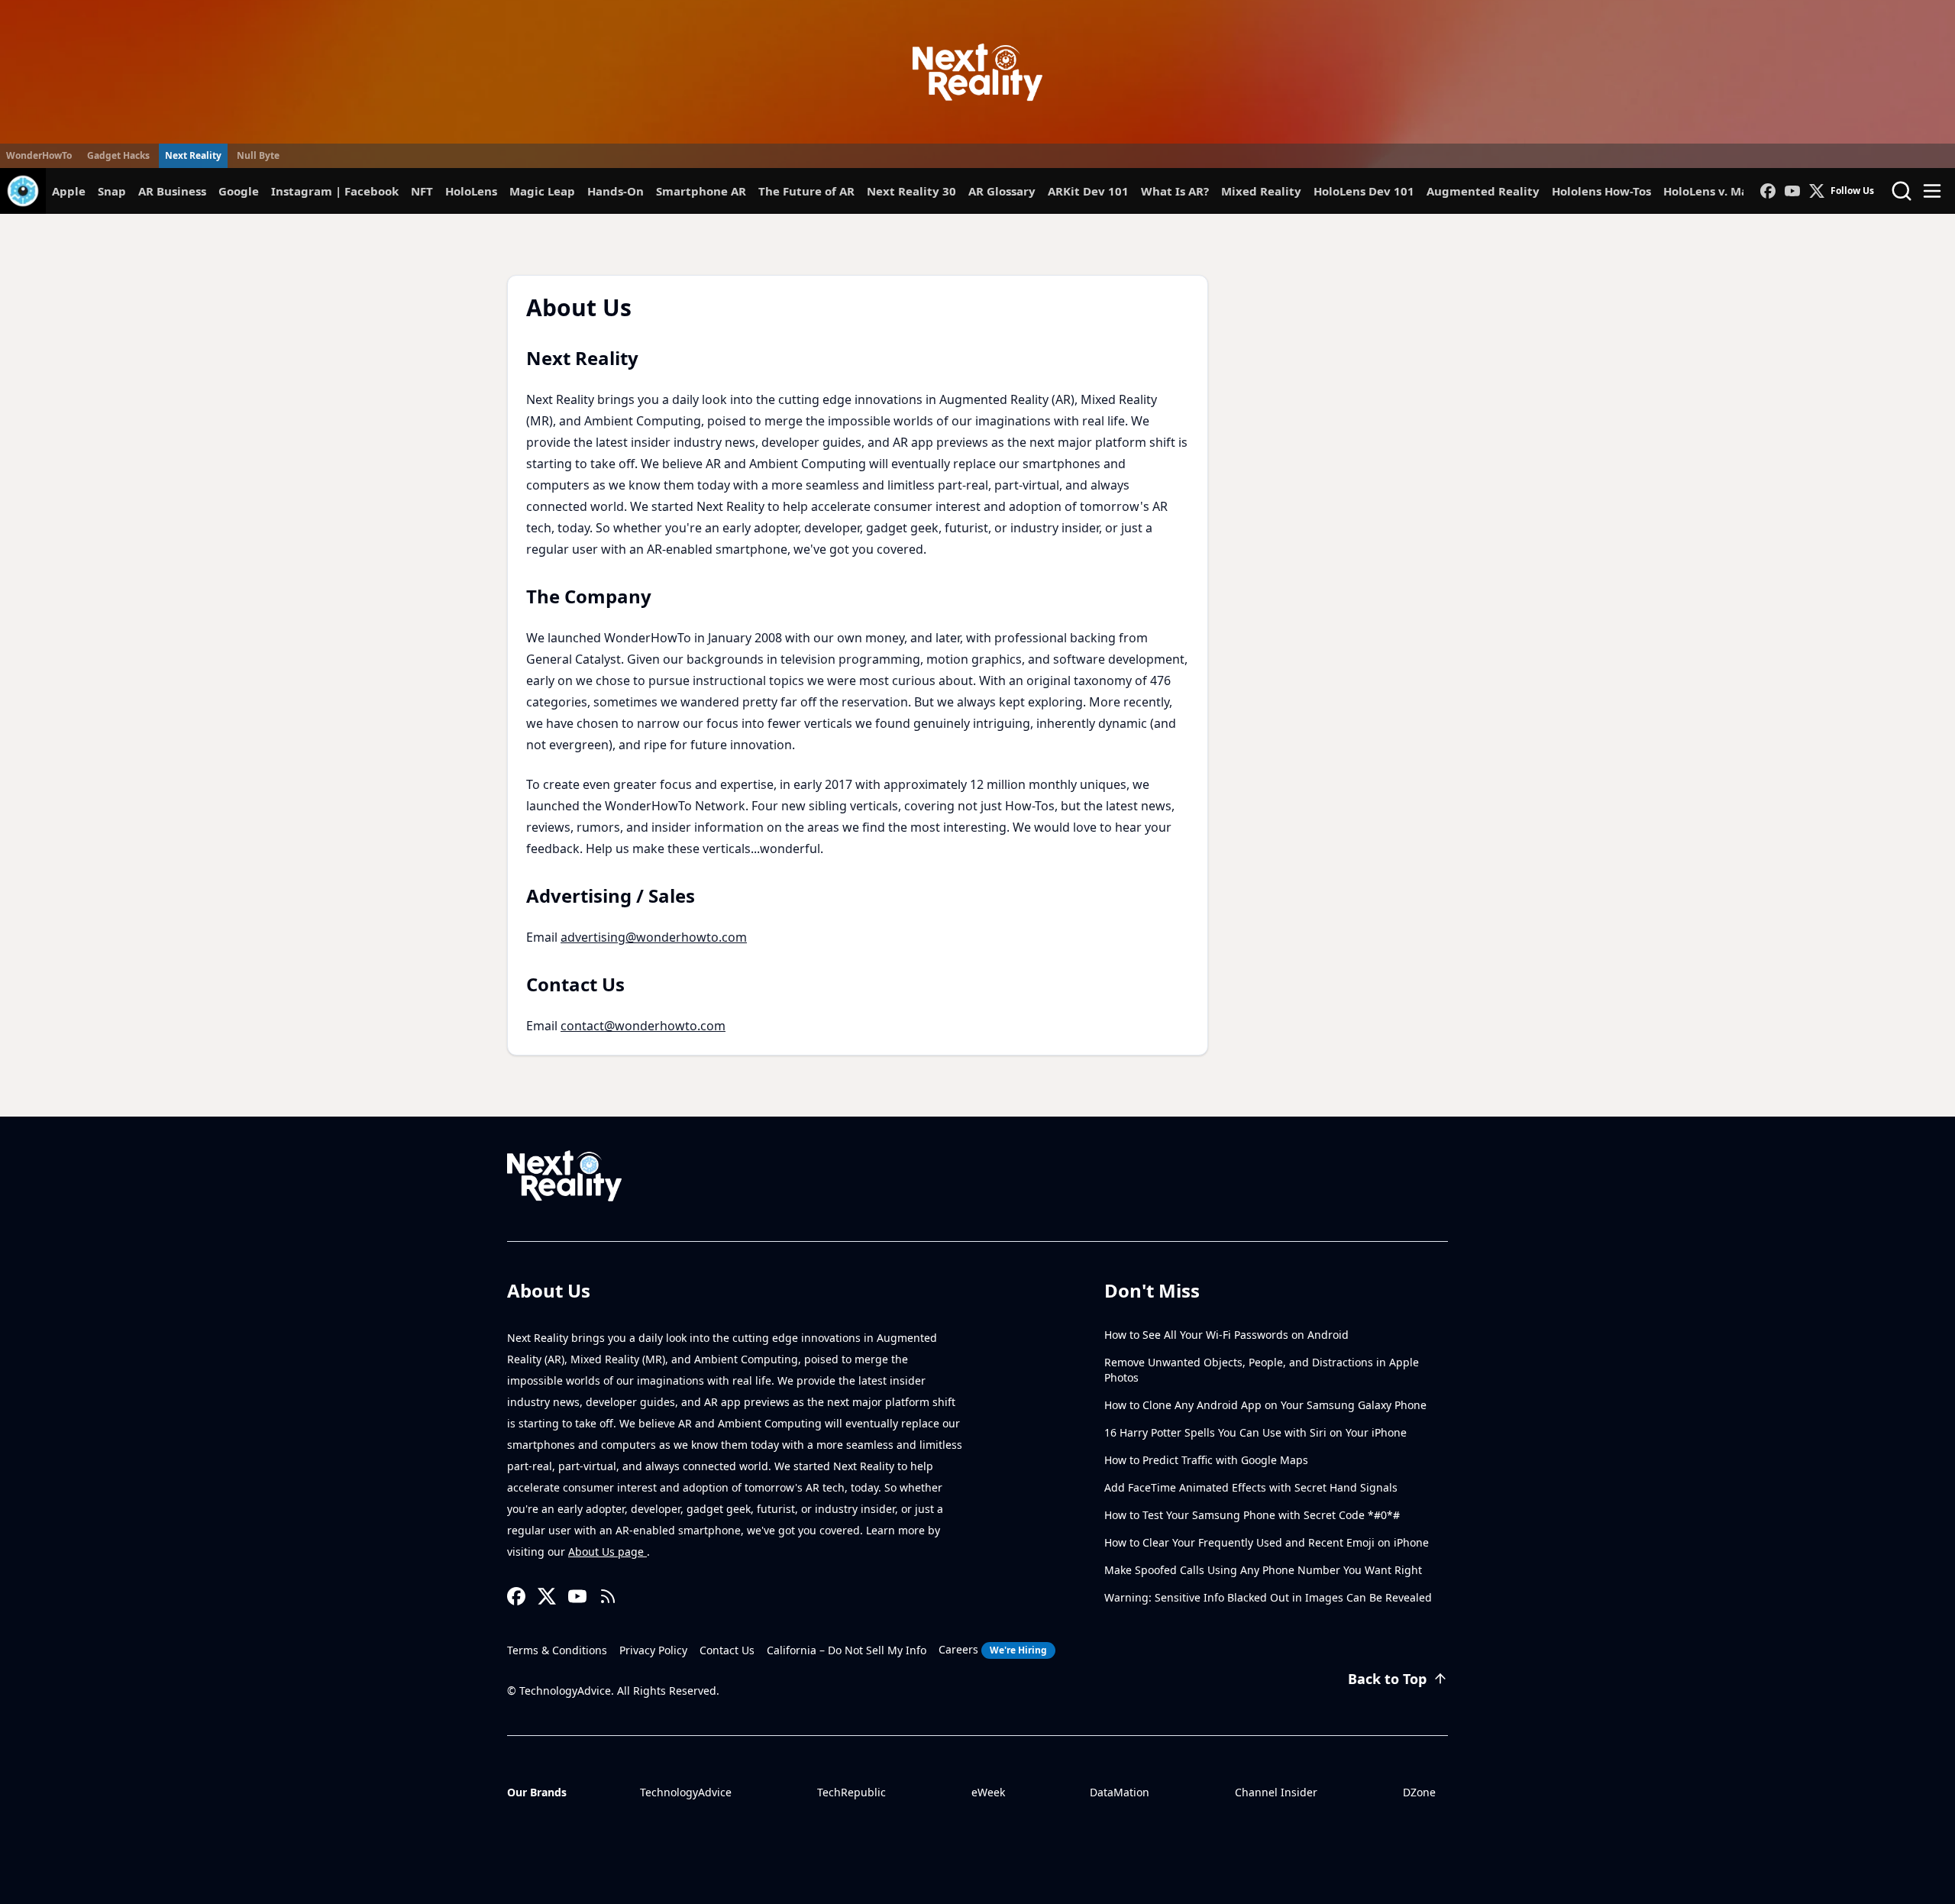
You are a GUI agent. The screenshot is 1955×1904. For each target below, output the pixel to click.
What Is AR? (1175, 191)
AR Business (172, 191)
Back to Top (1387, 1679)
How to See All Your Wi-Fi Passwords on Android (1226, 1335)
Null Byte (258, 155)
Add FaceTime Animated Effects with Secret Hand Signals (1251, 1487)
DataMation (1120, 1792)
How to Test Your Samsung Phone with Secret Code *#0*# (1252, 1515)
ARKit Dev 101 (1088, 191)
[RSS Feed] (608, 1596)
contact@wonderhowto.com (643, 1026)
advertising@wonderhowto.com (654, 937)
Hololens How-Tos (1601, 191)
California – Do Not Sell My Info (847, 1650)
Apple (69, 191)
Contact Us (727, 1650)
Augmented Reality (1483, 191)
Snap (112, 191)
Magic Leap (542, 191)
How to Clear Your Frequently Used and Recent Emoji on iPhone (1267, 1542)
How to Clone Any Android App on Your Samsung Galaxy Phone (1265, 1405)
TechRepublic (851, 1792)
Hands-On (616, 191)
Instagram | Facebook (335, 191)
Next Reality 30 (911, 191)
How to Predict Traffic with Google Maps (1206, 1460)
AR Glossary (1002, 191)
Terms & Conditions (557, 1650)
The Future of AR (806, 191)
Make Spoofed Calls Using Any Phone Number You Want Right (1263, 1570)
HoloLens (471, 191)
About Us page (608, 1552)
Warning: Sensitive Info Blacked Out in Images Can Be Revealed (1268, 1597)
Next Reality (193, 155)
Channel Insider (1276, 1792)
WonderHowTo (39, 155)
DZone (1419, 1792)
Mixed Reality (1261, 191)
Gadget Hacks (118, 155)
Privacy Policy (653, 1650)
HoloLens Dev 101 (1364, 191)
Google (239, 191)
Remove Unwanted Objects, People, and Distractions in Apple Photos (1262, 1370)
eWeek (988, 1792)
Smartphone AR (701, 191)
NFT (422, 191)
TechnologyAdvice (686, 1792)
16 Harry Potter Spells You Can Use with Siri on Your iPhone (1255, 1432)
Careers (993, 1649)
